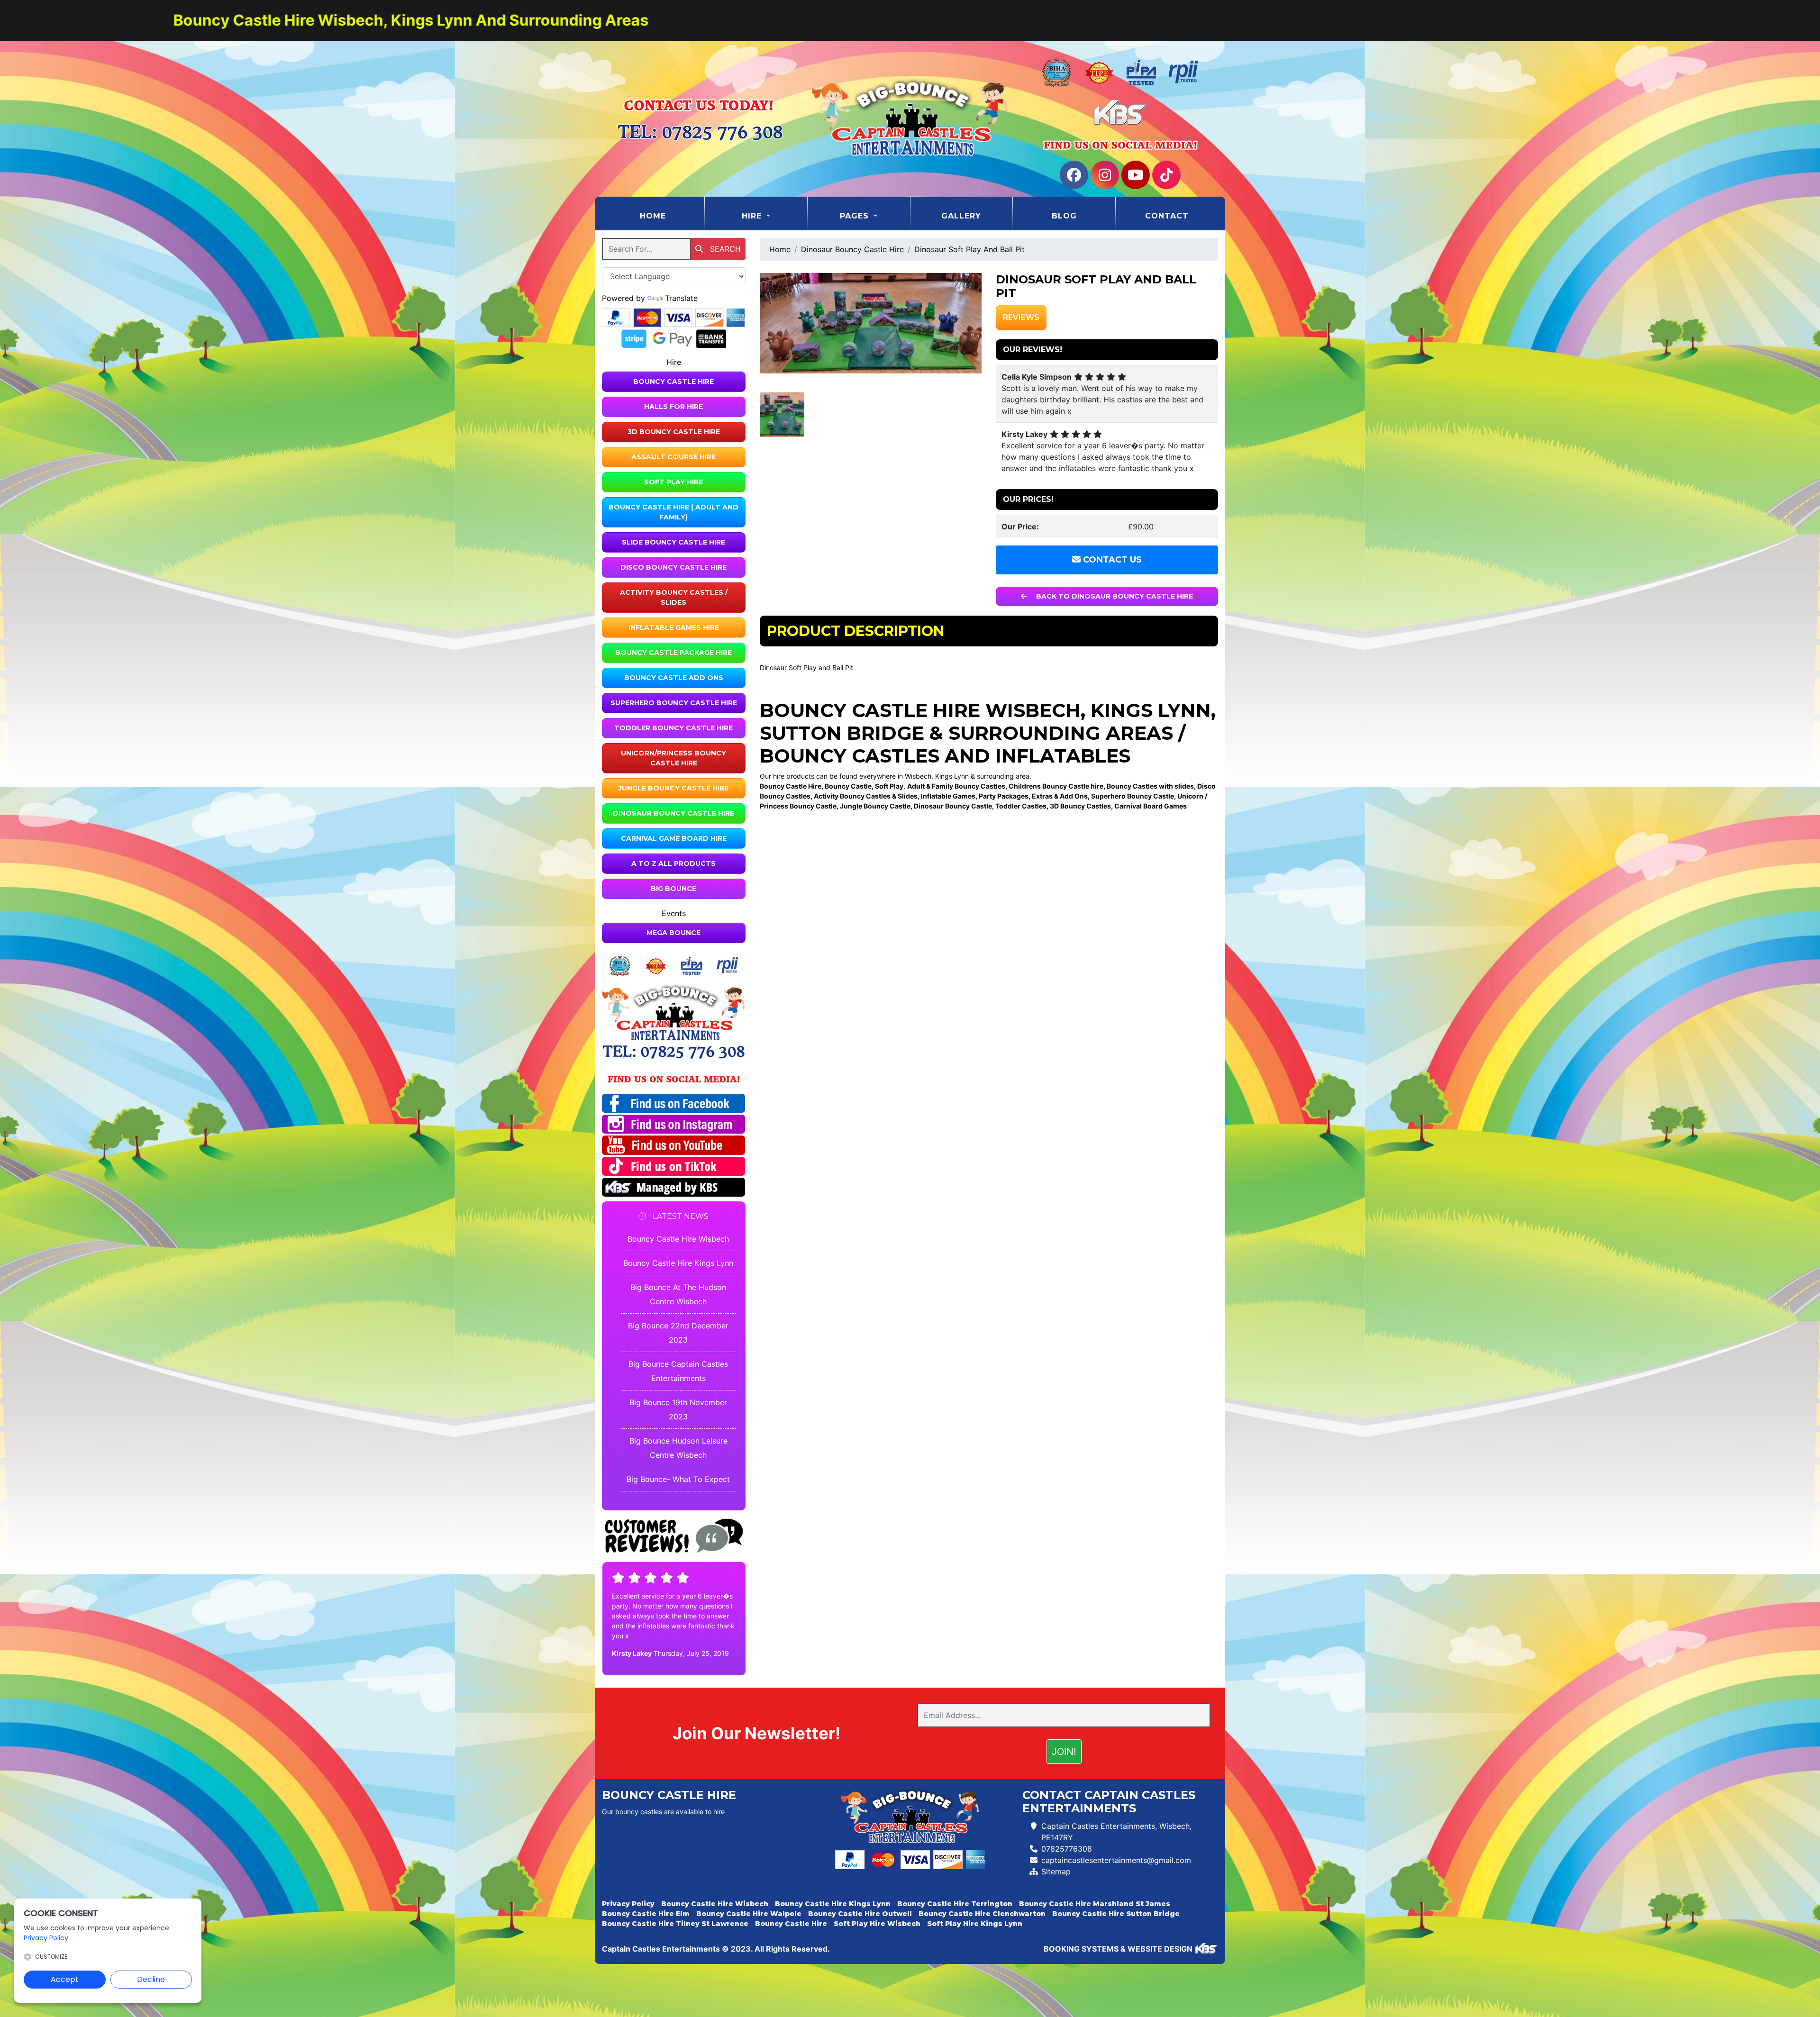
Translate (681, 298)
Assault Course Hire (673, 457)
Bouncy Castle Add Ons (674, 678)
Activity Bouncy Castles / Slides (674, 597)
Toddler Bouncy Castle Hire (673, 728)
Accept (65, 1979)
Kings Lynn (1151, 710)
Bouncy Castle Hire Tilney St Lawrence (675, 1924)
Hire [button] (753, 216)
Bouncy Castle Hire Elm (646, 1914)
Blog (1064, 216)
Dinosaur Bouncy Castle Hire (673, 813)
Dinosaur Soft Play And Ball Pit (969, 249)
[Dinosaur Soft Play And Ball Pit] (871, 323)
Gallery (961, 216)
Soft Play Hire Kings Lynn (975, 1924)
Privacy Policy (628, 1904)
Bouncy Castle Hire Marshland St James (1095, 1904)
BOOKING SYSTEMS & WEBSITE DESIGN (1118, 1949)
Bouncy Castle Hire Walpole (749, 1914)
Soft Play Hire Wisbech (877, 1924)
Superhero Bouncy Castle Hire (674, 703)
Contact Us (1111, 560)
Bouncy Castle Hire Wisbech (678, 1239)
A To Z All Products (673, 863)
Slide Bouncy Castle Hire (673, 542)
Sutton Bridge (842, 733)
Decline (151, 1979)
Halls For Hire (673, 407)
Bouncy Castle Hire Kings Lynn (678, 1263)
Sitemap (1056, 1872)
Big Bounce (673, 889)
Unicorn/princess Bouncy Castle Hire (673, 758)
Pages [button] (856, 216)
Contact (1167, 216)
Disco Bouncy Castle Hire (673, 567)
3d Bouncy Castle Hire (674, 432)
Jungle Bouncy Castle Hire (673, 788)
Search (724, 249)
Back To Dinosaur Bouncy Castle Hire (1114, 596)
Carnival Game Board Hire (674, 838)
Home (672, 216)
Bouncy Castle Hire (673, 382)
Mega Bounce (673, 933)
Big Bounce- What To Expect (678, 1479)
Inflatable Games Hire (674, 627)
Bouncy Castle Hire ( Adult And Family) (673, 512)
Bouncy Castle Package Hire (673, 653)
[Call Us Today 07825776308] (674, 1052)
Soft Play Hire (673, 482)
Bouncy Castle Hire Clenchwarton (982, 1914)
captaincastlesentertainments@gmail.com (1116, 1860)
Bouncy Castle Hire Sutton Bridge (1116, 1914)
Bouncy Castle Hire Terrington (955, 1904)
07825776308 (1067, 1849)
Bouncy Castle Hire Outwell (860, 1914)
